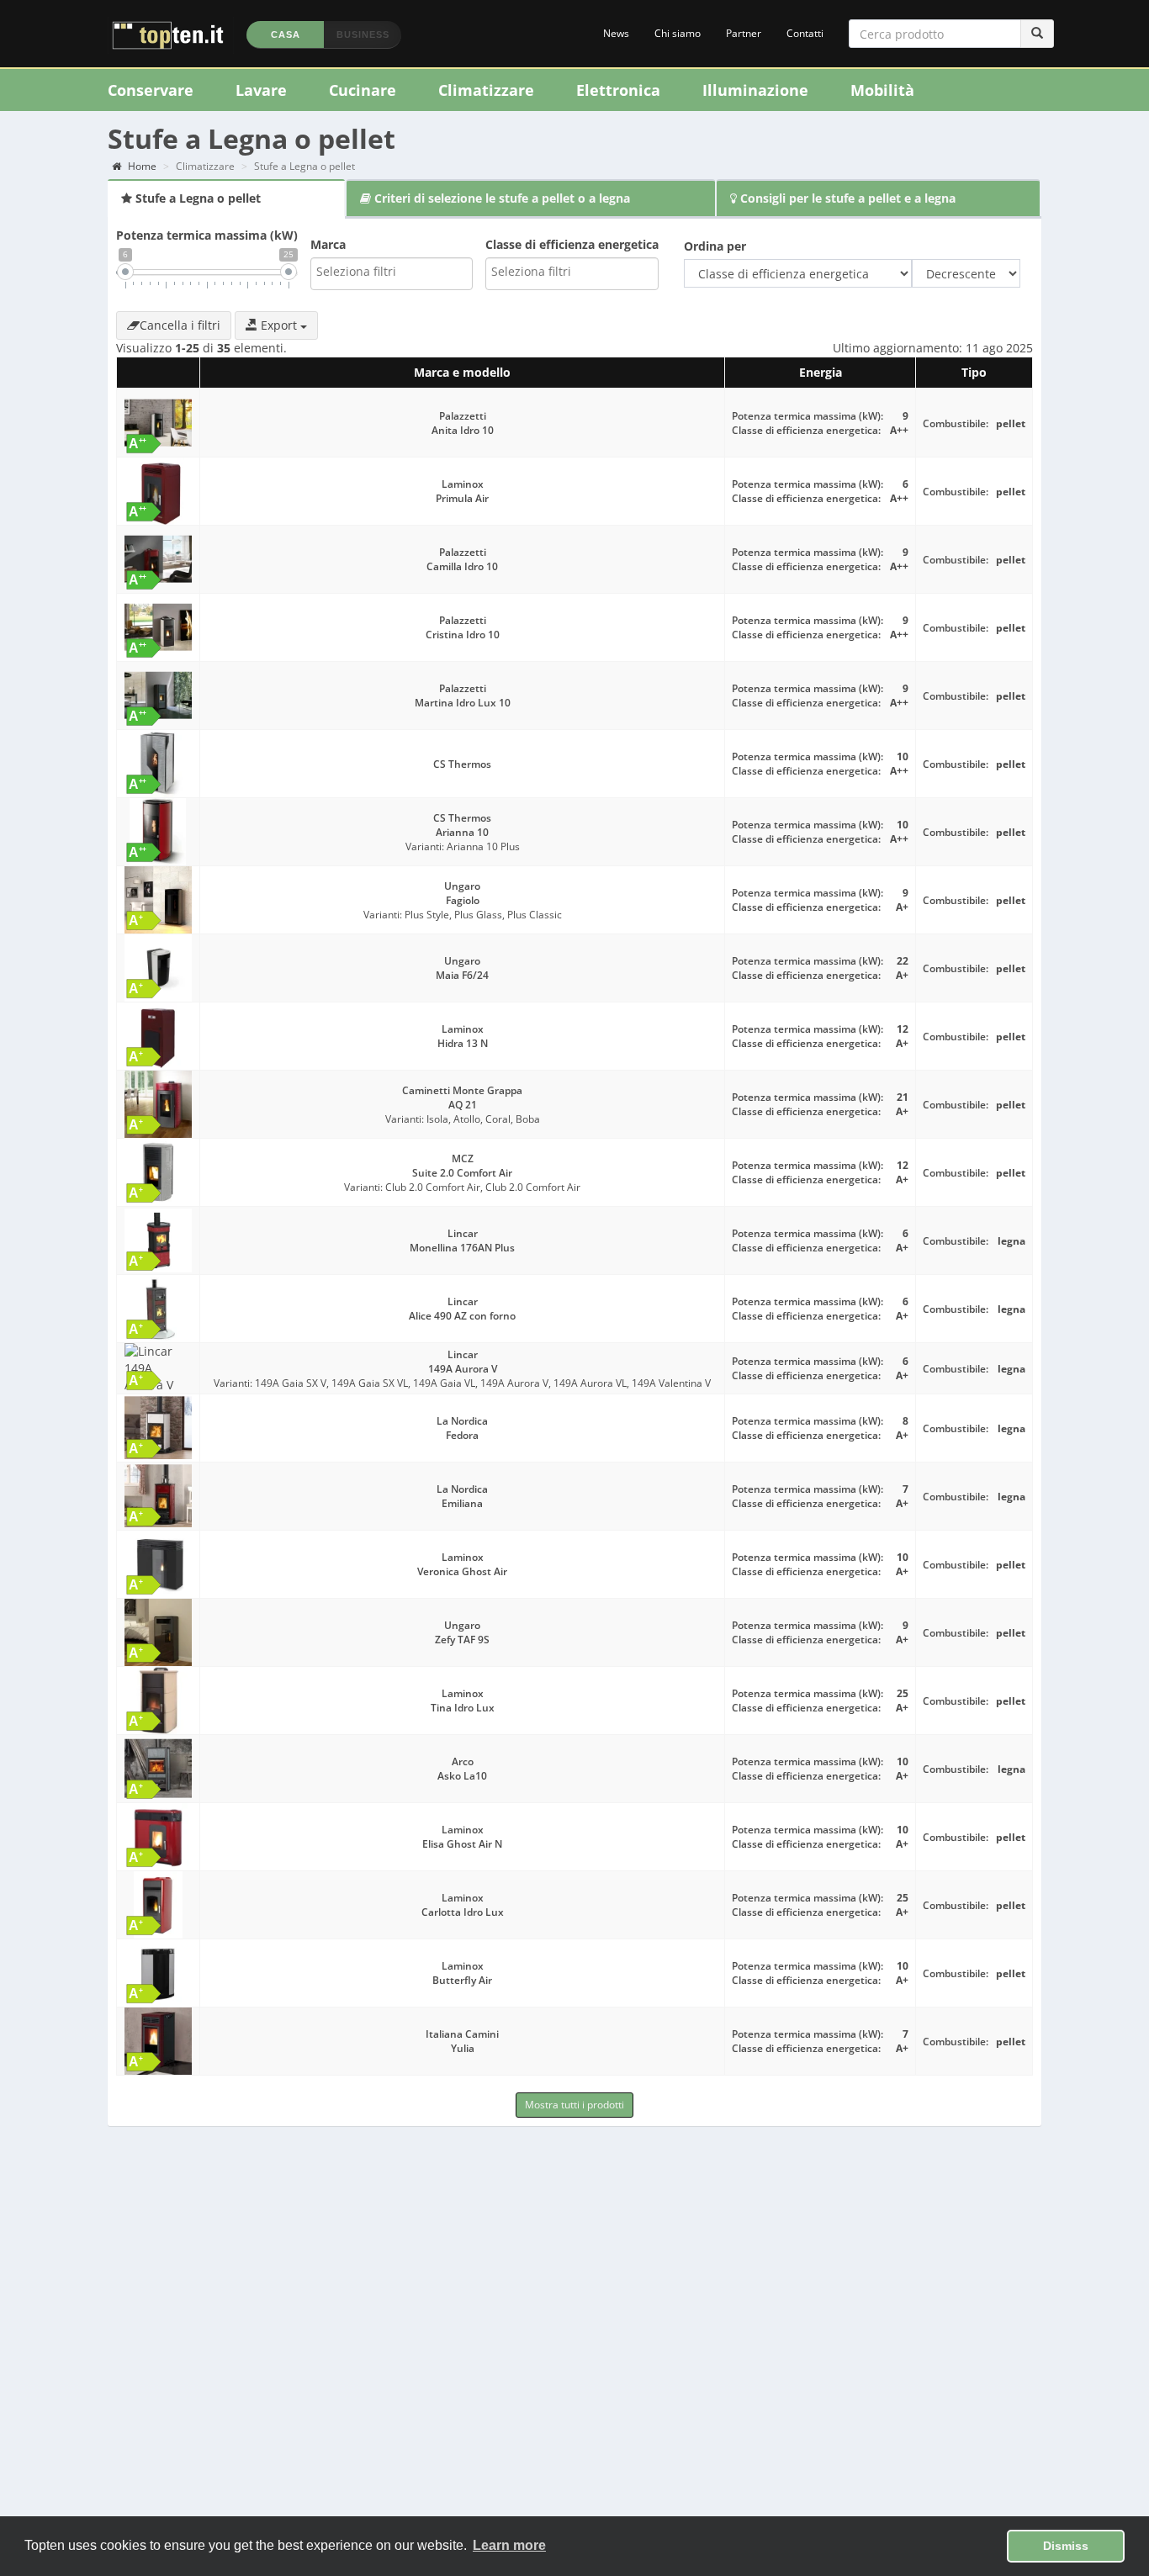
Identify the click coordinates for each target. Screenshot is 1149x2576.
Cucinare (363, 90)
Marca (328, 244)
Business (363, 34)
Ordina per (715, 246)
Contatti (805, 33)
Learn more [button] (509, 2545)
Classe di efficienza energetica (572, 244)
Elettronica (618, 90)
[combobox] (392, 274)
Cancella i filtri (180, 325)
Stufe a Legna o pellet (196, 198)
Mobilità (882, 90)
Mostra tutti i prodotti (574, 2105)
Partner (744, 33)
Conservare (151, 90)
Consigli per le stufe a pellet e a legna (846, 198)
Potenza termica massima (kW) (207, 235)
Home (141, 166)
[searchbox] (392, 272)
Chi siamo (678, 33)
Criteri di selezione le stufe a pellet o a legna (500, 198)
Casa (286, 34)
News (616, 33)
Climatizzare (486, 90)
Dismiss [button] (1066, 2546)
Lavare (261, 90)
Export (279, 325)
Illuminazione (755, 90)
